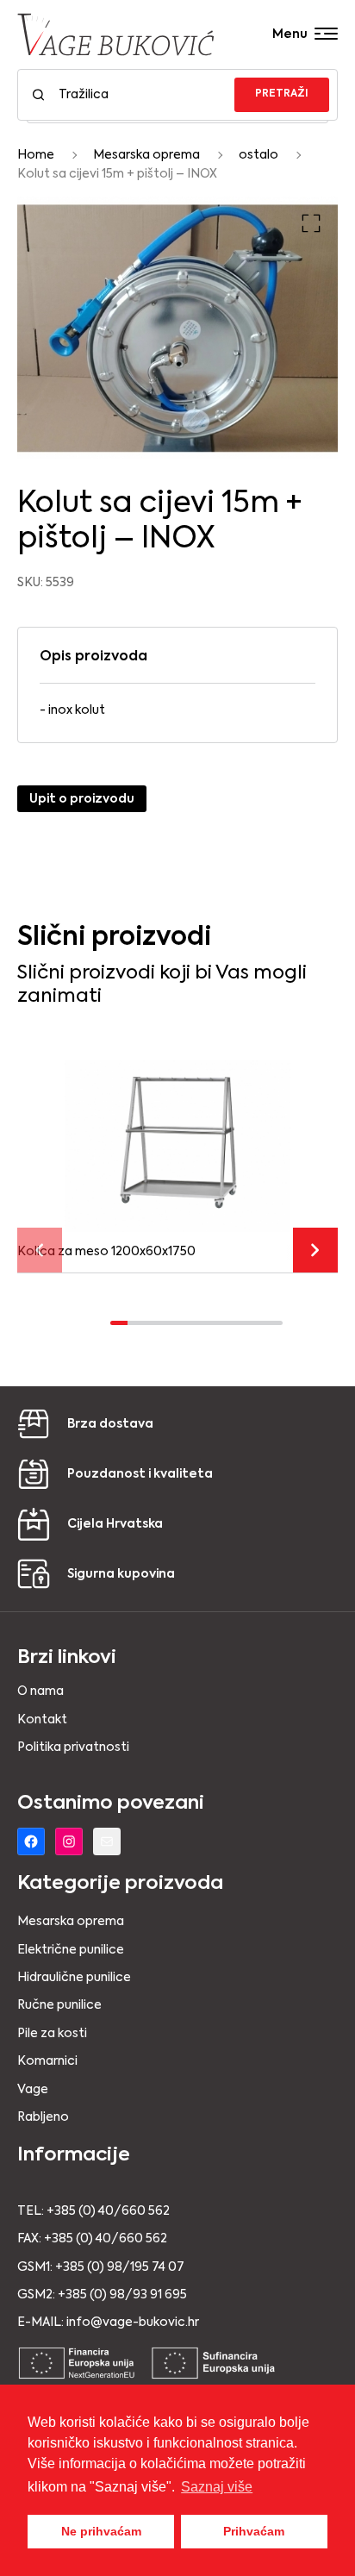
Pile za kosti (52, 2034)
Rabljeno (43, 2117)
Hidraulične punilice (74, 1978)
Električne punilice (71, 1950)
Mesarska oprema (146, 155)
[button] (311, 223)
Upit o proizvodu (82, 799)
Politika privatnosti (73, 1748)
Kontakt (42, 1720)
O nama (40, 1691)
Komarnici (47, 2061)
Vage (33, 2090)
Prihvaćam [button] (254, 2531)
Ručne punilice (59, 2005)
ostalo (258, 155)
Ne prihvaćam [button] (101, 2531)
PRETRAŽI (282, 94)
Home (36, 155)
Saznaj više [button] (217, 2487)
